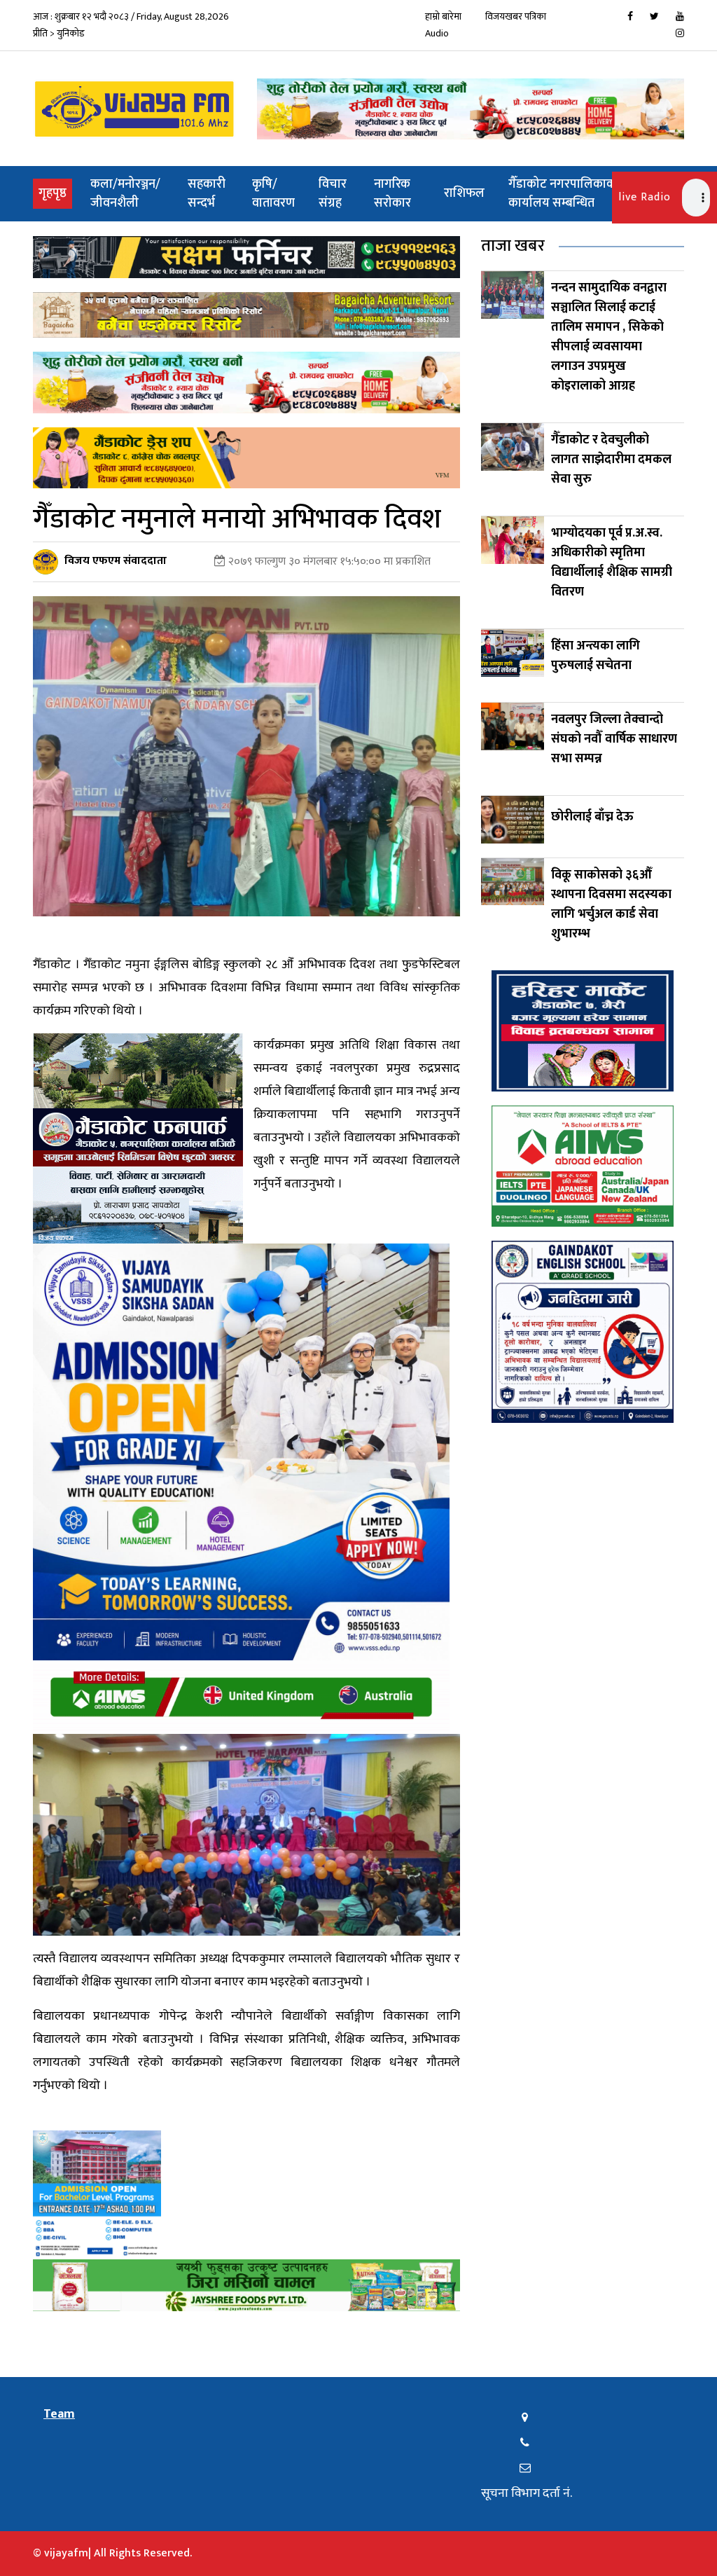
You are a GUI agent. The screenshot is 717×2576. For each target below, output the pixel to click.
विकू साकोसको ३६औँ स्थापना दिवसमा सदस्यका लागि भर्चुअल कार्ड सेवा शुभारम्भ (611, 904)
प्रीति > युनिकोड (59, 33)
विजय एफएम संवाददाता (116, 561)
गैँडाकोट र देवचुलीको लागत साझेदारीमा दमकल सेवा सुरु (611, 460)
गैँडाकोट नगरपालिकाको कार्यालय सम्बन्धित (564, 194)
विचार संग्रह (333, 194)
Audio (437, 33)
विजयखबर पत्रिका (516, 16)
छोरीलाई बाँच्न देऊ (592, 817)
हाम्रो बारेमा (443, 16)
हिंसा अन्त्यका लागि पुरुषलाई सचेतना (596, 656)
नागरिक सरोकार (392, 194)
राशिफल (464, 193)
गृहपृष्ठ (55, 193)
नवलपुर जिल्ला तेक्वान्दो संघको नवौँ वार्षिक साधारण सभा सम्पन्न (614, 739)
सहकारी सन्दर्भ (207, 194)
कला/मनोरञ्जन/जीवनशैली (125, 194)
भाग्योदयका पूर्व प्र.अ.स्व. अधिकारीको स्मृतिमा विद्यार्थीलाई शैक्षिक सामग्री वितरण (612, 563)
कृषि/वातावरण (273, 194)
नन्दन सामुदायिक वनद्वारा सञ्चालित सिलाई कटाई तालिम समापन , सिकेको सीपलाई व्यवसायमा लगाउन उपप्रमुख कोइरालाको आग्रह (609, 337)
